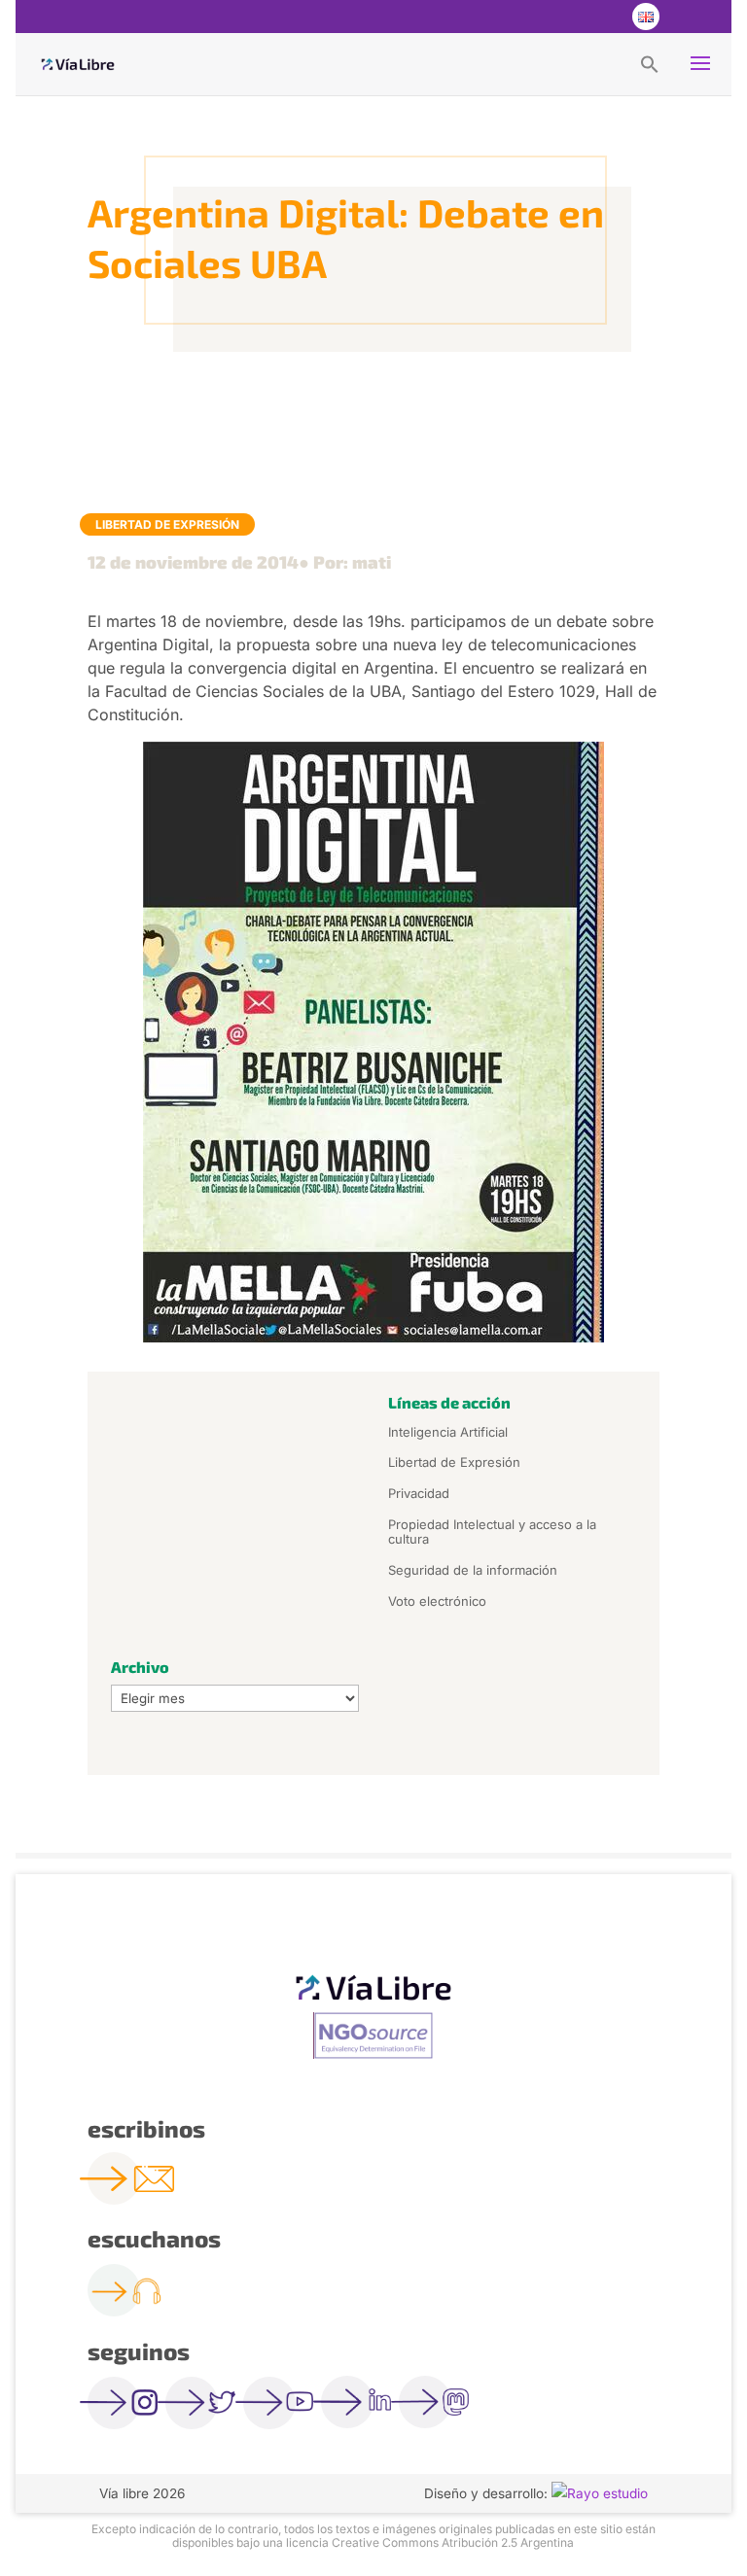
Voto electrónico (437, 1601)
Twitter (566, 17)
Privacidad (419, 1493)
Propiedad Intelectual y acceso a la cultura (492, 1532)
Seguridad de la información (473, 1570)
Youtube (605, 17)
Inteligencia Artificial (448, 1432)
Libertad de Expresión (167, 524)
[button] (650, 63)
